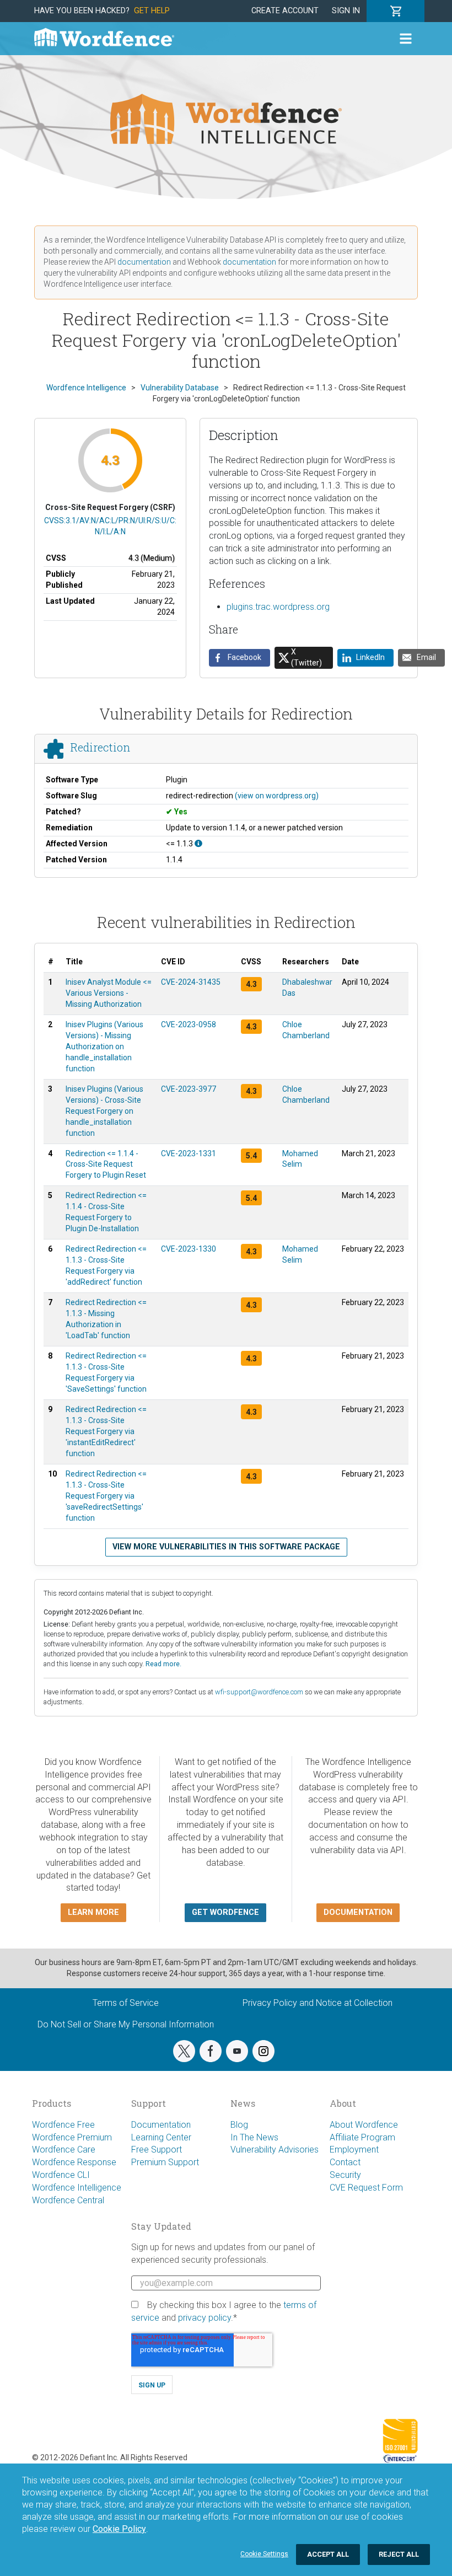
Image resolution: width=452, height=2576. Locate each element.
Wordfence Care (64, 2150)
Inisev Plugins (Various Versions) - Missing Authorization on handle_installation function (104, 1046)
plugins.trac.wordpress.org (278, 607)
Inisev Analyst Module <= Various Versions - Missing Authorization (109, 993)
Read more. (163, 1664)
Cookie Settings (264, 2554)
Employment (354, 2150)
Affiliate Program (362, 2137)
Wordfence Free (63, 2125)
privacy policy (205, 2318)
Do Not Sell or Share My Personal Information (126, 2024)
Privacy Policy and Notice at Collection (318, 2003)
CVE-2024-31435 (191, 982)
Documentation (161, 2125)
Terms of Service (126, 2003)
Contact (345, 2162)
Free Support (157, 2150)
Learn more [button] (93, 1912)
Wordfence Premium (72, 2137)
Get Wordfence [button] (225, 1912)
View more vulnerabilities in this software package (226, 1547)
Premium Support (165, 2162)
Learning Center (161, 2137)
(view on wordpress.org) (277, 796)
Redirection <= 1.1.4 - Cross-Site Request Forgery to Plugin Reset (106, 1164)
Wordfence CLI (61, 2175)
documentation (144, 262)
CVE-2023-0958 (189, 1024)
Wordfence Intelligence (77, 2188)
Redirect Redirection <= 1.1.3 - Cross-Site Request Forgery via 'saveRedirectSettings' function (106, 1496)
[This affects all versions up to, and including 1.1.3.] (198, 844)
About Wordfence (364, 2125)
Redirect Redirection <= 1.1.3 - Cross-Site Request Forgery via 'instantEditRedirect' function (106, 1431)
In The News (254, 2137)
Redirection (100, 748)
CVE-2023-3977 (189, 1089)
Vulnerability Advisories (275, 2150)
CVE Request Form (366, 2188)
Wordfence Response (74, 2162)
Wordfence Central (68, 2200)
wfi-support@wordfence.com (259, 1692)
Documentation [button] (358, 1912)
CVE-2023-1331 (189, 1153)
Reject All (399, 2554)
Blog (239, 2125)
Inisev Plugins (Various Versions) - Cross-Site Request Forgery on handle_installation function (104, 1111)
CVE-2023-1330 (189, 1249)
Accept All (328, 2554)
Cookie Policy (119, 2529)
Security (345, 2175)
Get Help (152, 11)
